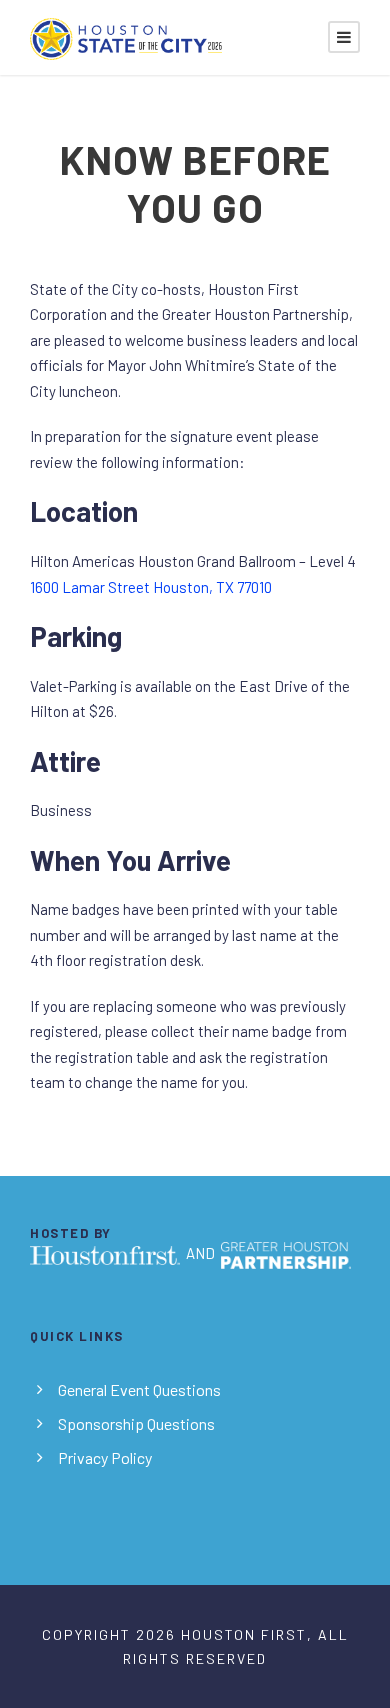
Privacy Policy (105, 1457)
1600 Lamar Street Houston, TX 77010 (151, 587)
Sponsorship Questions (136, 1423)
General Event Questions (139, 1389)
